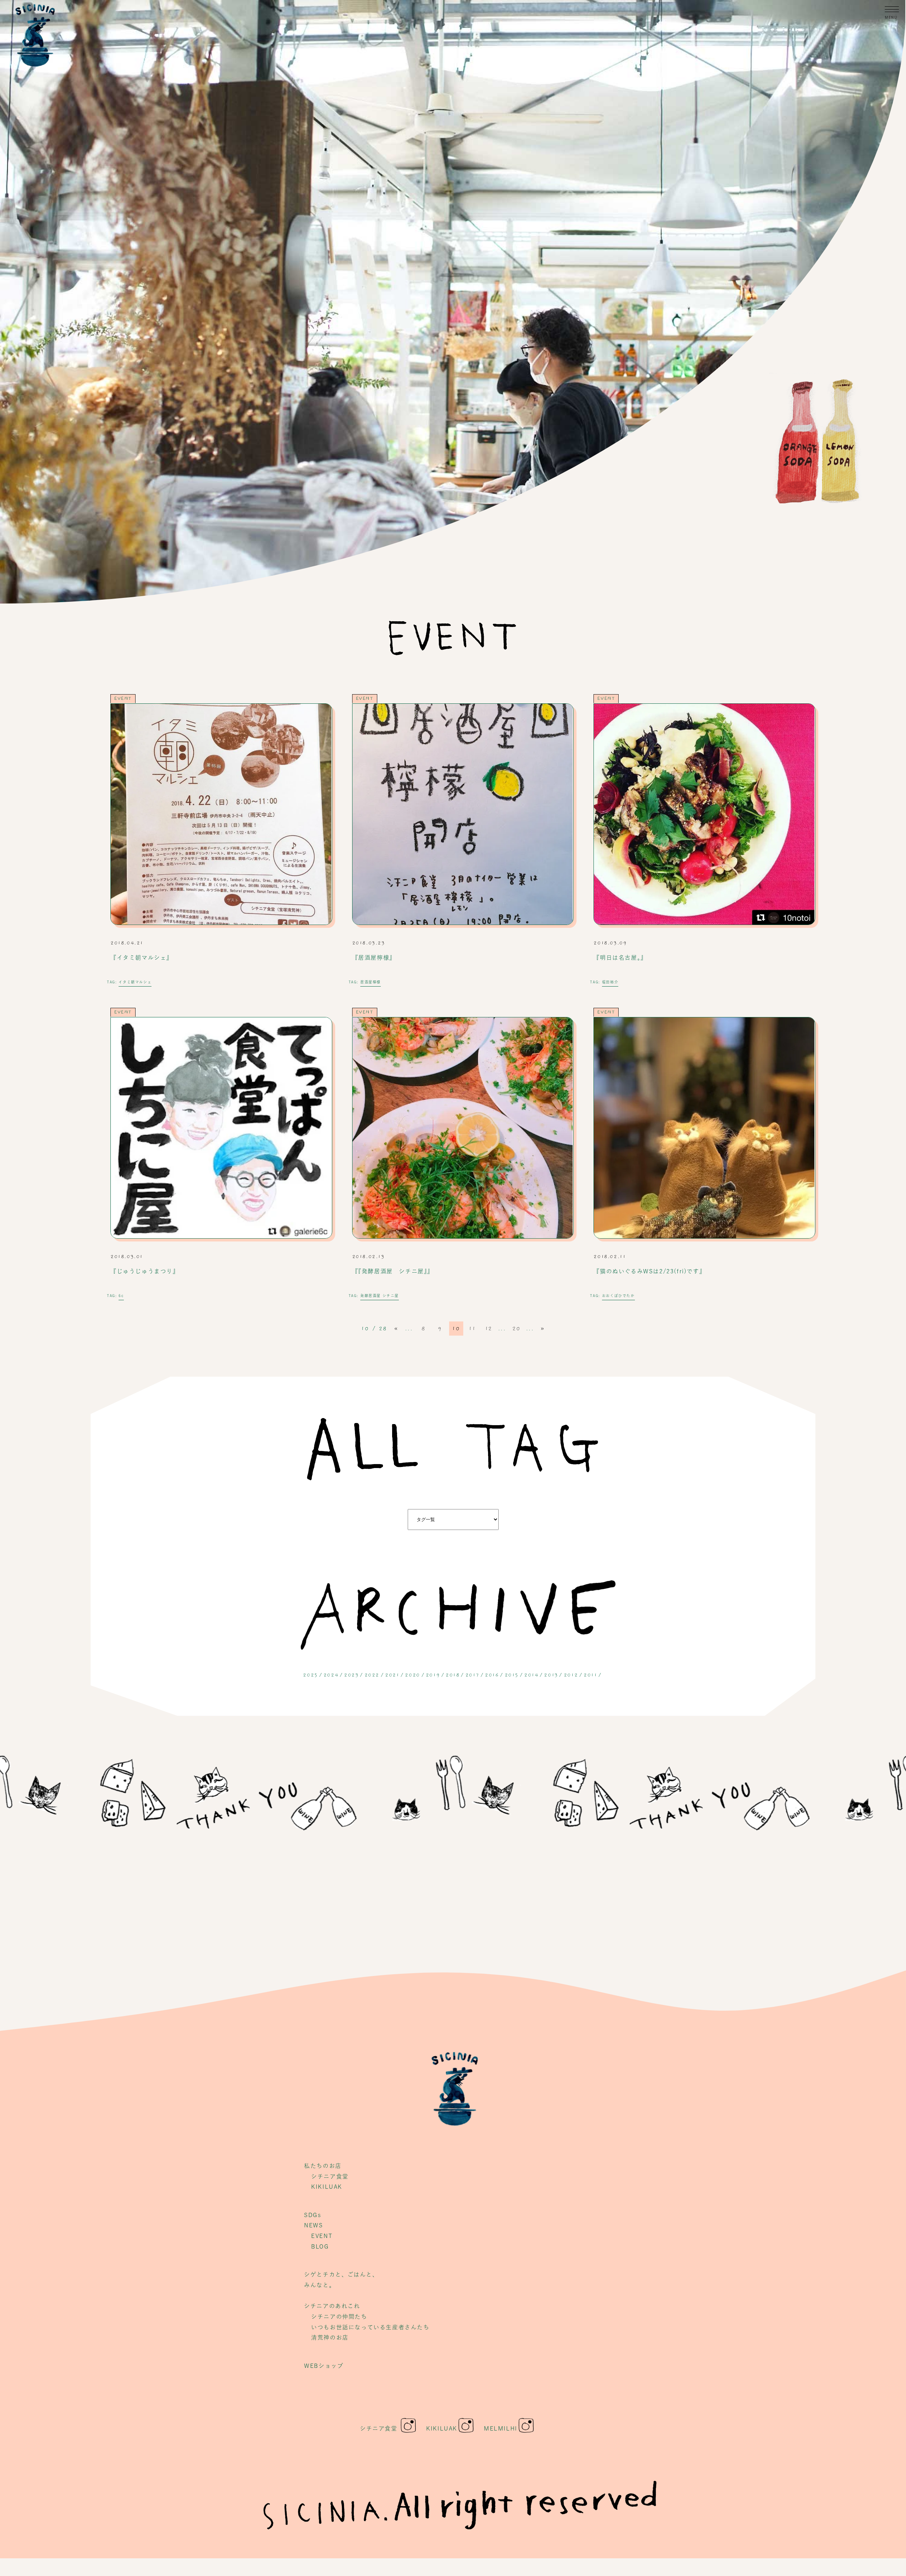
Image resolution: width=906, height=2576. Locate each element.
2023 (351, 1675)
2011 (590, 1675)
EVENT (123, 698)
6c (121, 1296)
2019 (433, 1675)
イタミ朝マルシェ (135, 982)
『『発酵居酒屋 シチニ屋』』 (393, 1271)
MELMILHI (501, 2428)
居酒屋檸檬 (371, 982)
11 (472, 1329)
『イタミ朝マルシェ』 (142, 958)
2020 (412, 1675)
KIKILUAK (327, 2187)
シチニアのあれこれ (332, 2306)
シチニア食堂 (330, 2176)
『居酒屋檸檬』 (374, 958)
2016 (492, 1675)
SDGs (312, 2215)
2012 (571, 1675)
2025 (310, 1675)
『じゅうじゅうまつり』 (145, 1271)
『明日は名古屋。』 (620, 958)
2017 (472, 1675)
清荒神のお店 (330, 2337)
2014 (531, 1675)
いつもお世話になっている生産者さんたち (370, 2327)
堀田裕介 (610, 982)
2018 (452, 1675)
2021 (392, 1675)
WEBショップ (324, 2366)
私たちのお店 (323, 2166)
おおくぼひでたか (618, 1296)
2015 (512, 1675)
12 (489, 1329)
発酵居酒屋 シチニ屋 (380, 1296)
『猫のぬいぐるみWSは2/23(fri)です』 (649, 1271)
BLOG (320, 2246)
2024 (331, 1675)
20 (516, 1329)
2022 (372, 1675)
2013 (551, 1675)
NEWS (313, 2225)
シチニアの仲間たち (339, 2317)
